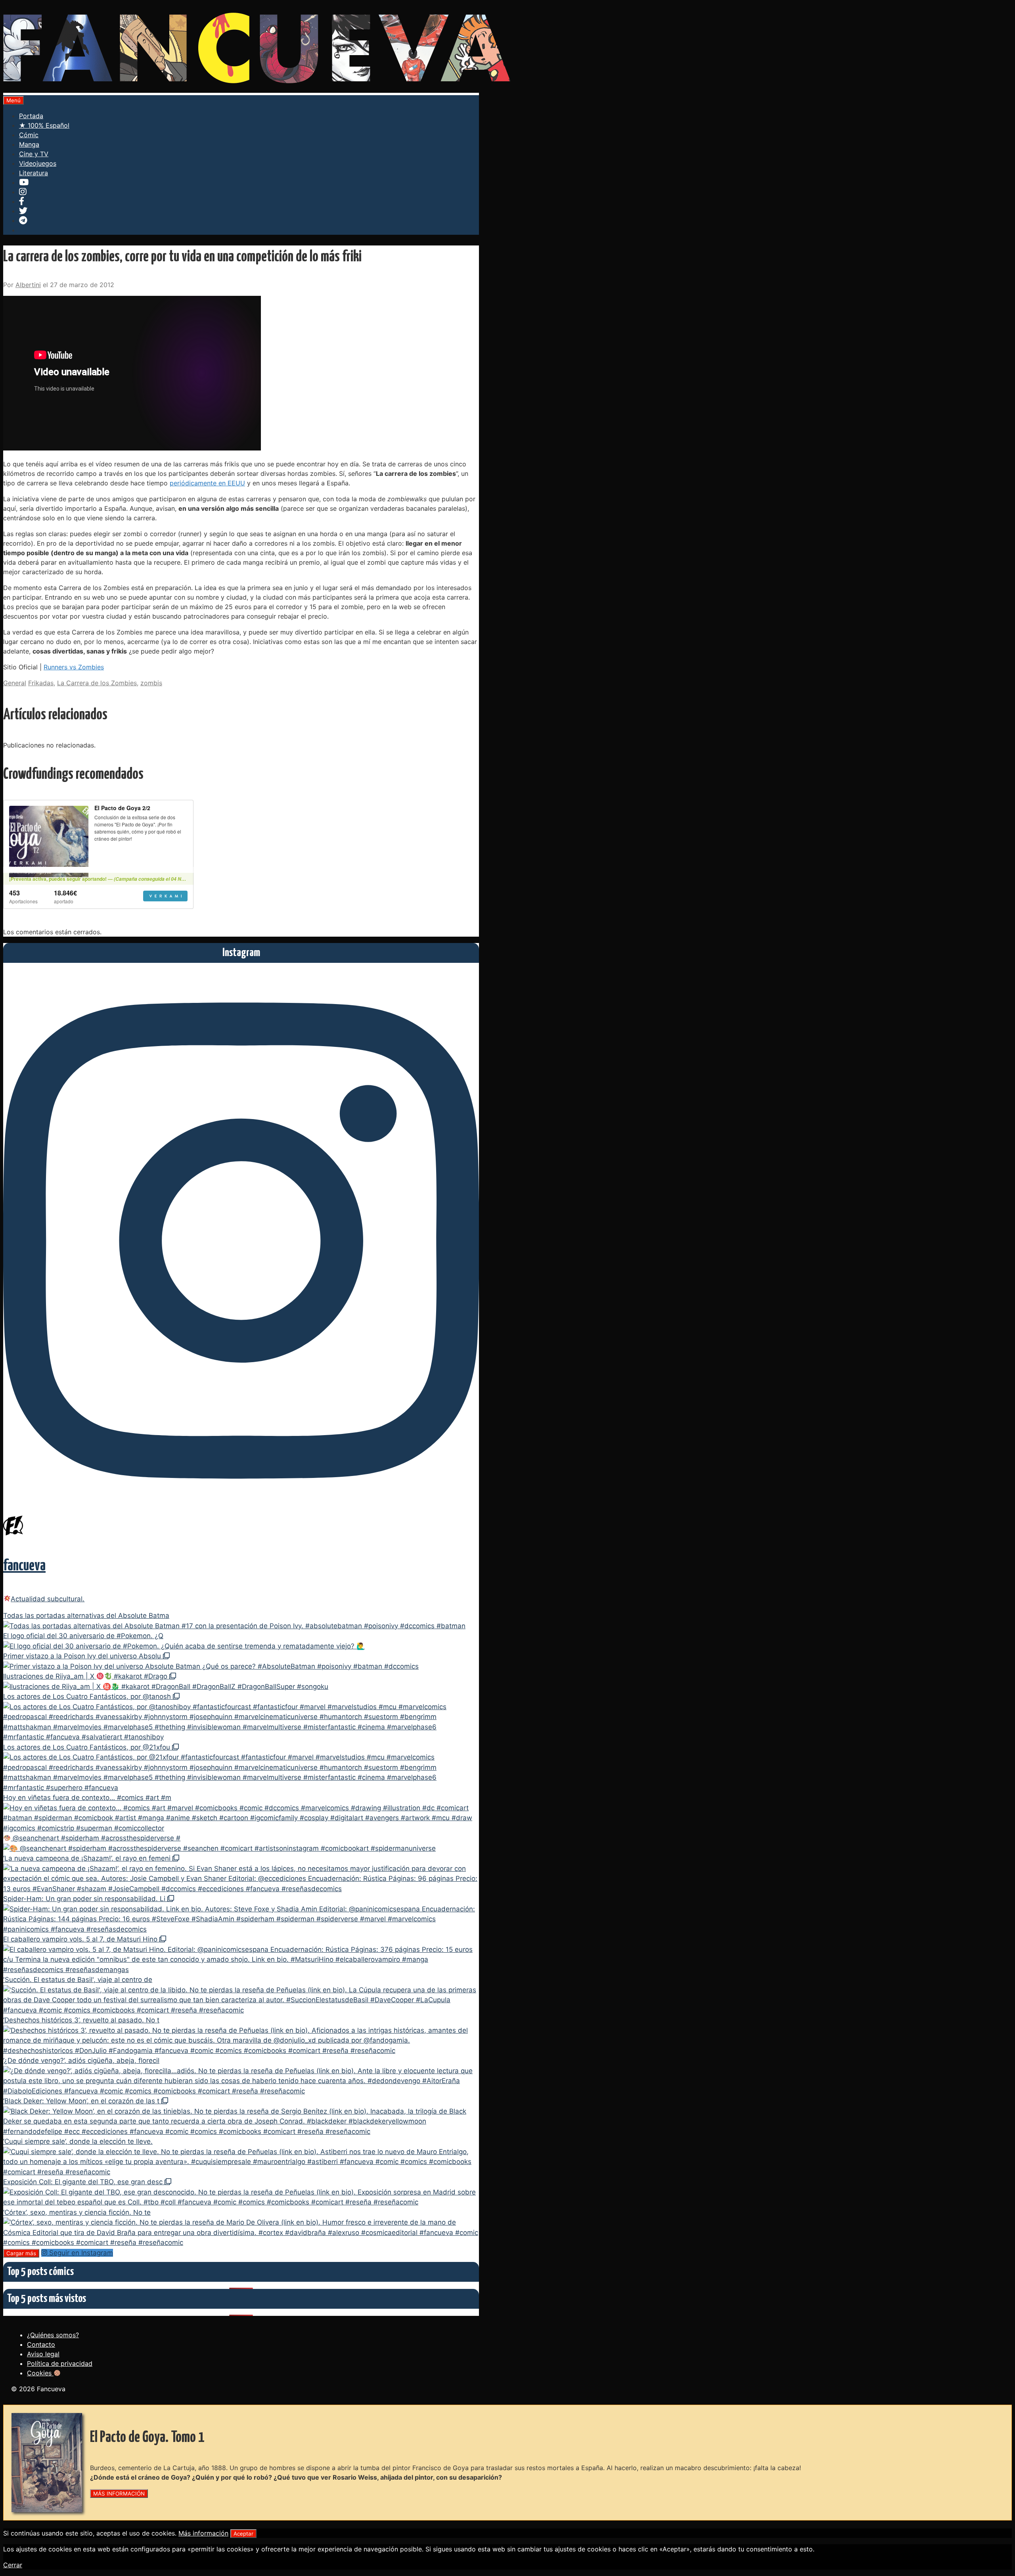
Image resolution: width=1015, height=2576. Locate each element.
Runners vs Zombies (74, 667)
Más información (203, 2533)
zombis (151, 683)
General (15, 683)
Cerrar (13, 2565)
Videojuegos (38, 163)
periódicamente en (207, 483)
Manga (29, 144)
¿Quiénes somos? (53, 2335)
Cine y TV (34, 154)
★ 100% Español (44, 125)
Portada (31, 116)
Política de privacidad (60, 2363)
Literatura (34, 173)
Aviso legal (43, 2354)
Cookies (40, 2373)
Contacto (41, 2344)
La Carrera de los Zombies (97, 683)
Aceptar (243, 2534)
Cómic (29, 135)
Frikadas (41, 683)
